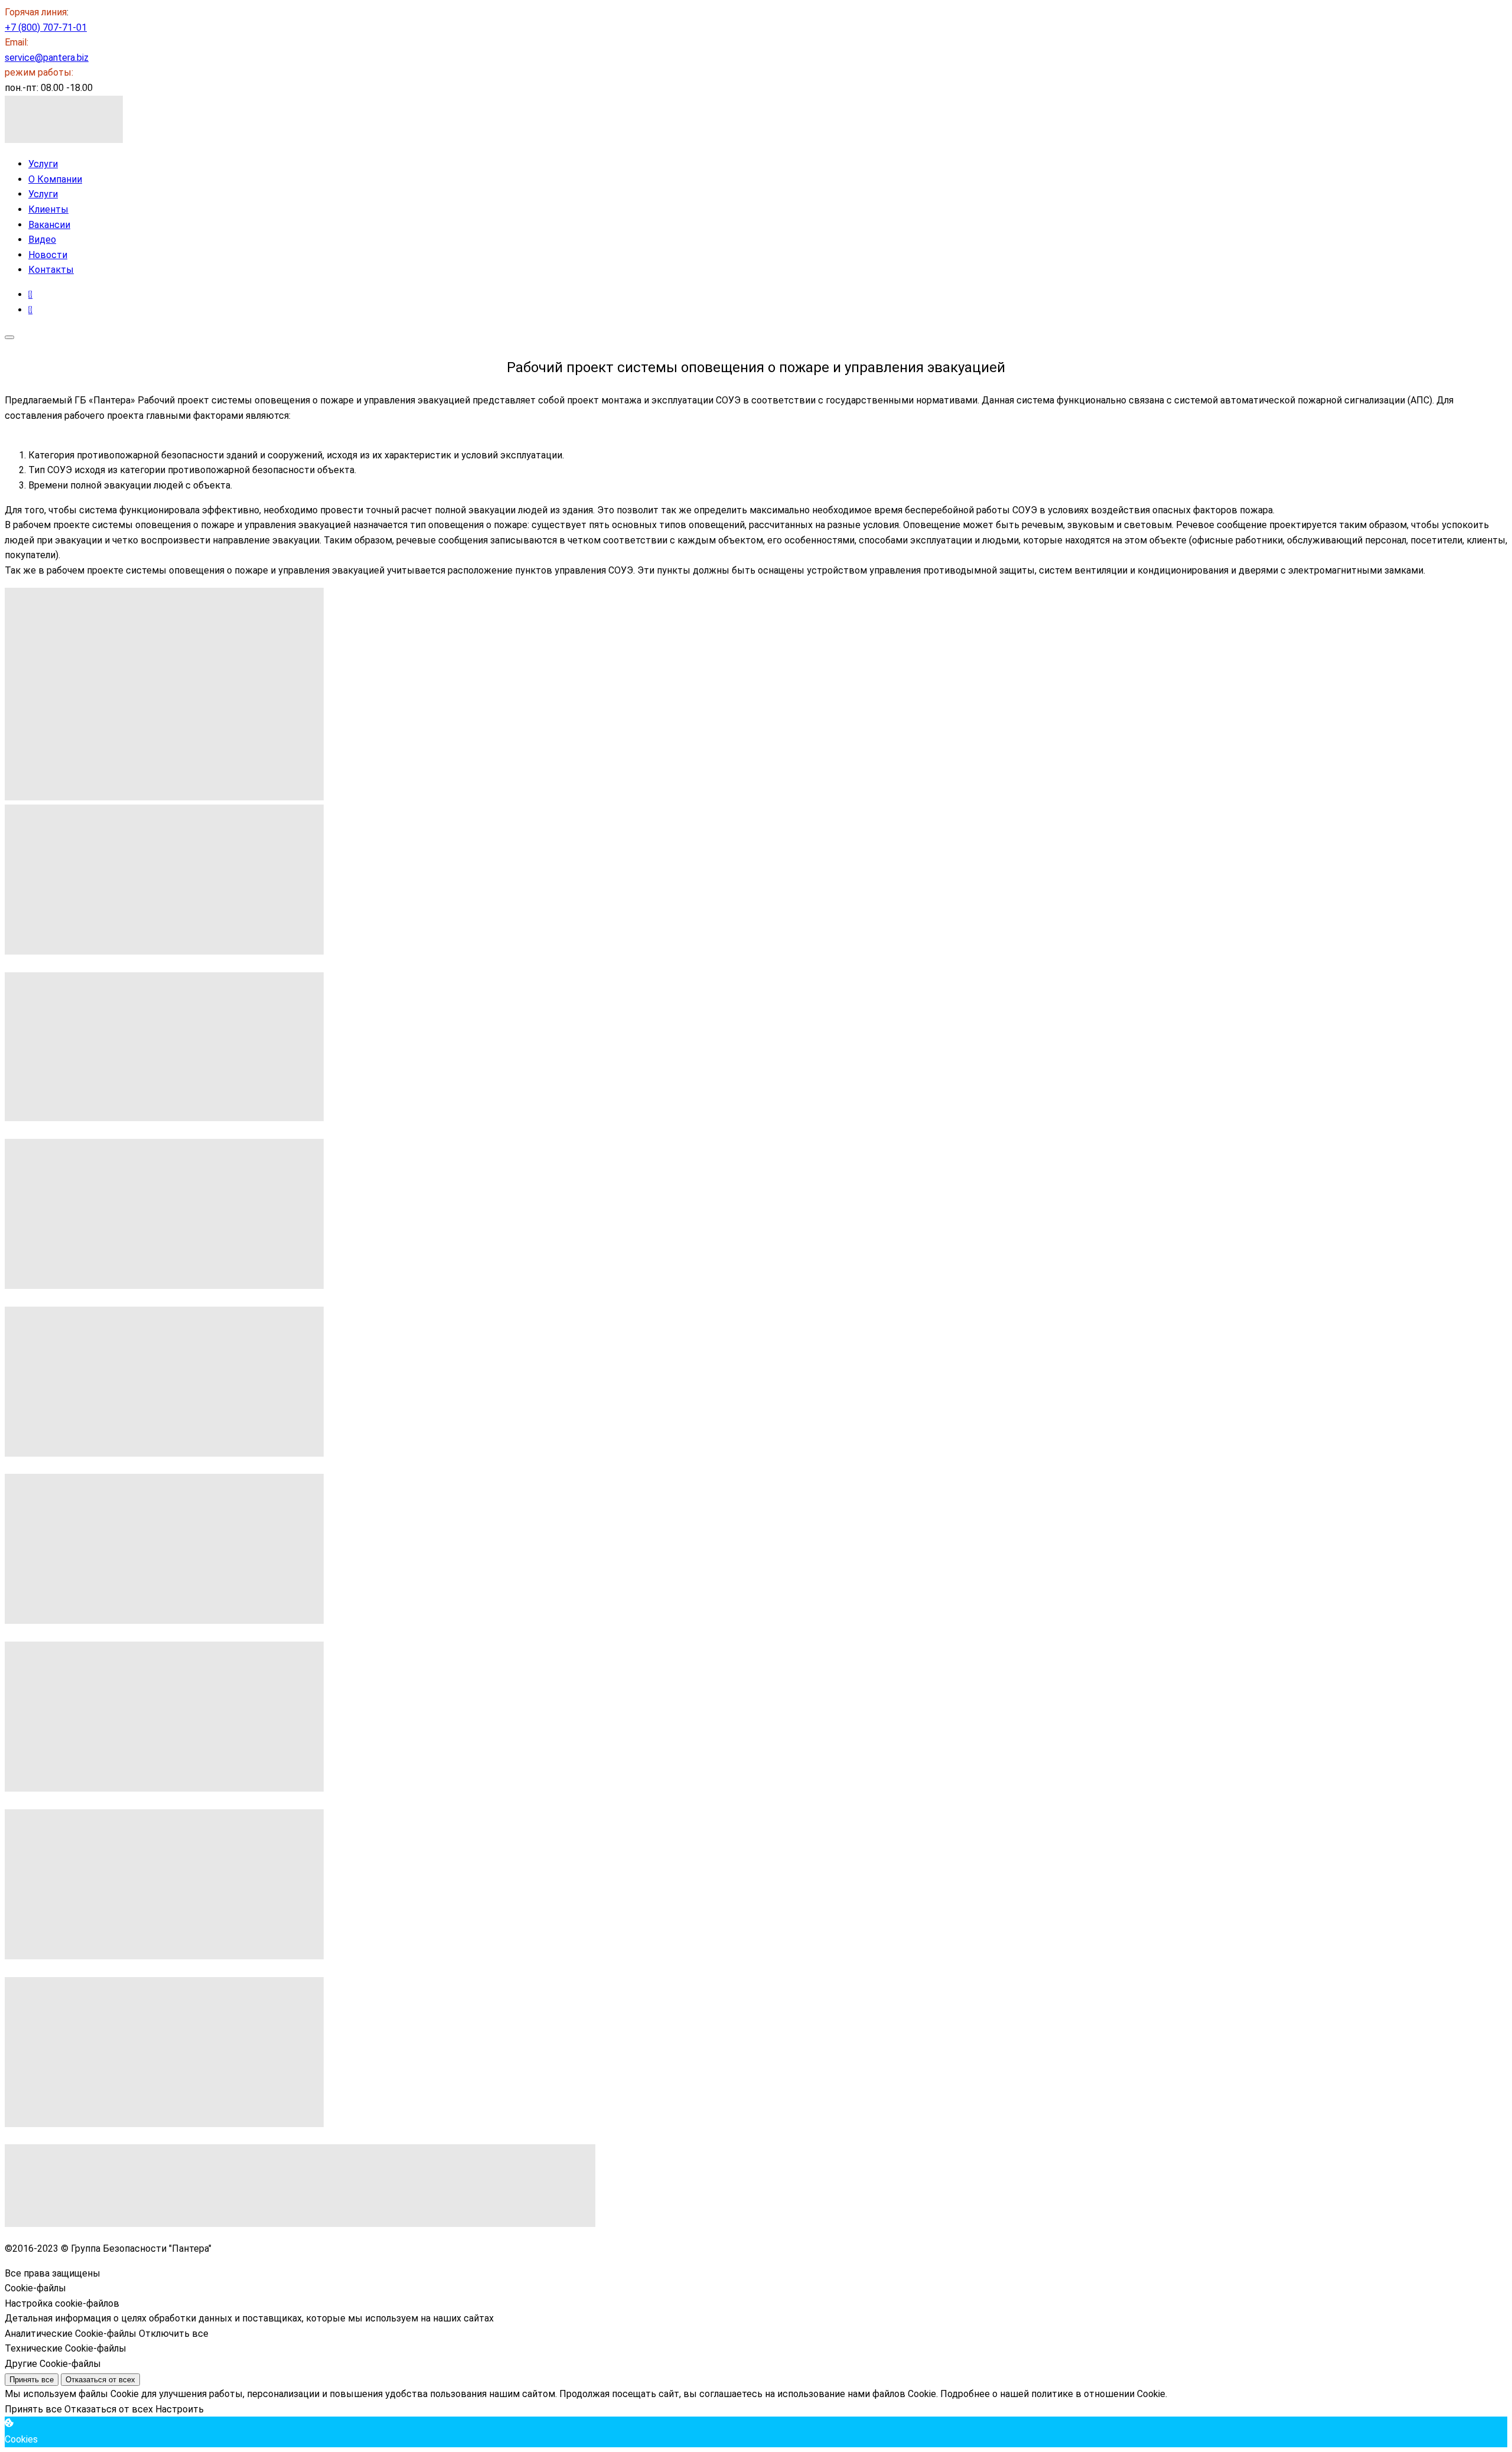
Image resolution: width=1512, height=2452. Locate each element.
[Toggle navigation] (9, 337)
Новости (48, 255)
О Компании (55, 179)
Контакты (51, 270)
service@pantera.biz (47, 58)
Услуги (43, 164)
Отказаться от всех (100, 2380)
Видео (42, 240)
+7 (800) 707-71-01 (46, 27)
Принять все (32, 2380)
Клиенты (48, 209)
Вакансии (49, 225)
